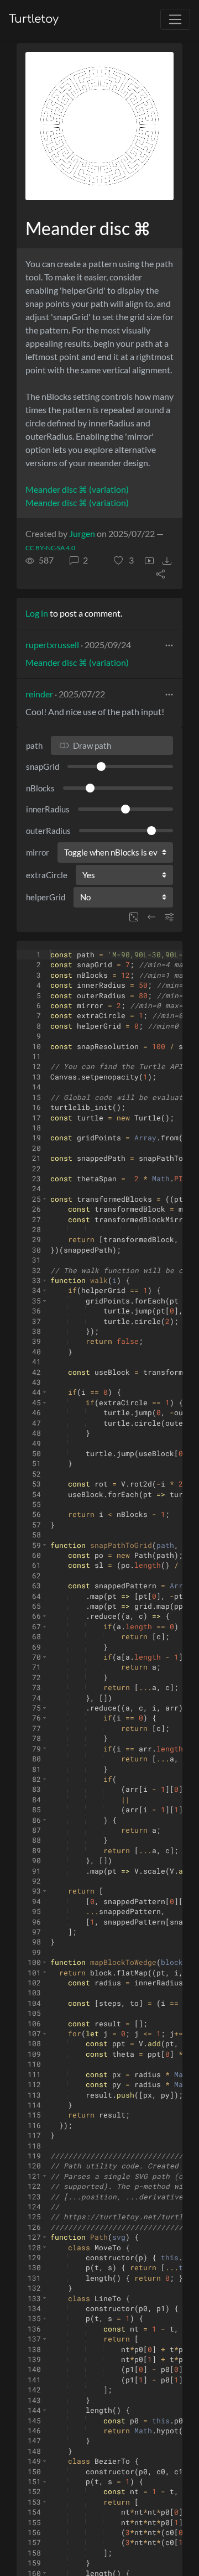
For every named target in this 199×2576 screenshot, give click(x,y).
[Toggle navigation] (175, 19)
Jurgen (82, 533)
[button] (124, 560)
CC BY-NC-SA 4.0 (50, 548)
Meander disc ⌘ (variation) (77, 489)
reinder (39, 694)
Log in (37, 613)
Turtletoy (34, 19)
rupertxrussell (52, 645)
